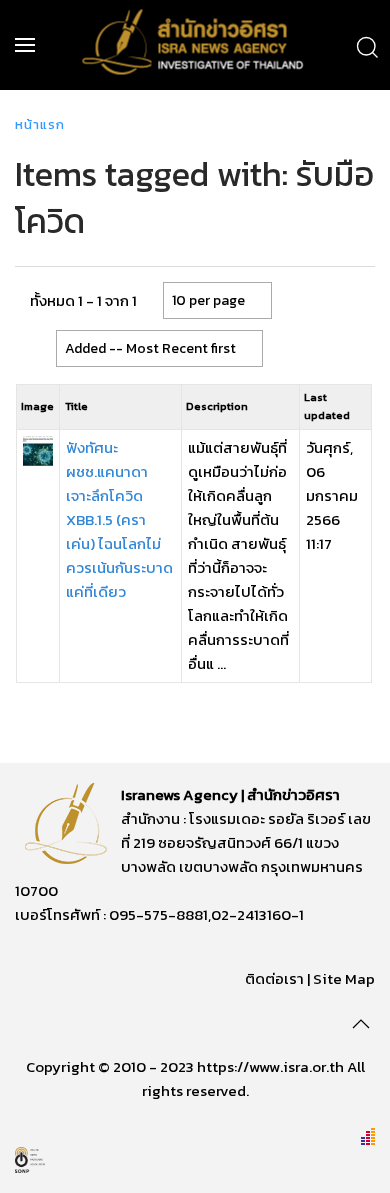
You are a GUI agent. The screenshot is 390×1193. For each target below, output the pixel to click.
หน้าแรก (40, 124)
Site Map (344, 978)
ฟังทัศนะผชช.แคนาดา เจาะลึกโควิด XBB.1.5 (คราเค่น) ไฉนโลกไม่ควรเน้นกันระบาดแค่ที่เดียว (119, 519)
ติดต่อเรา (274, 978)
